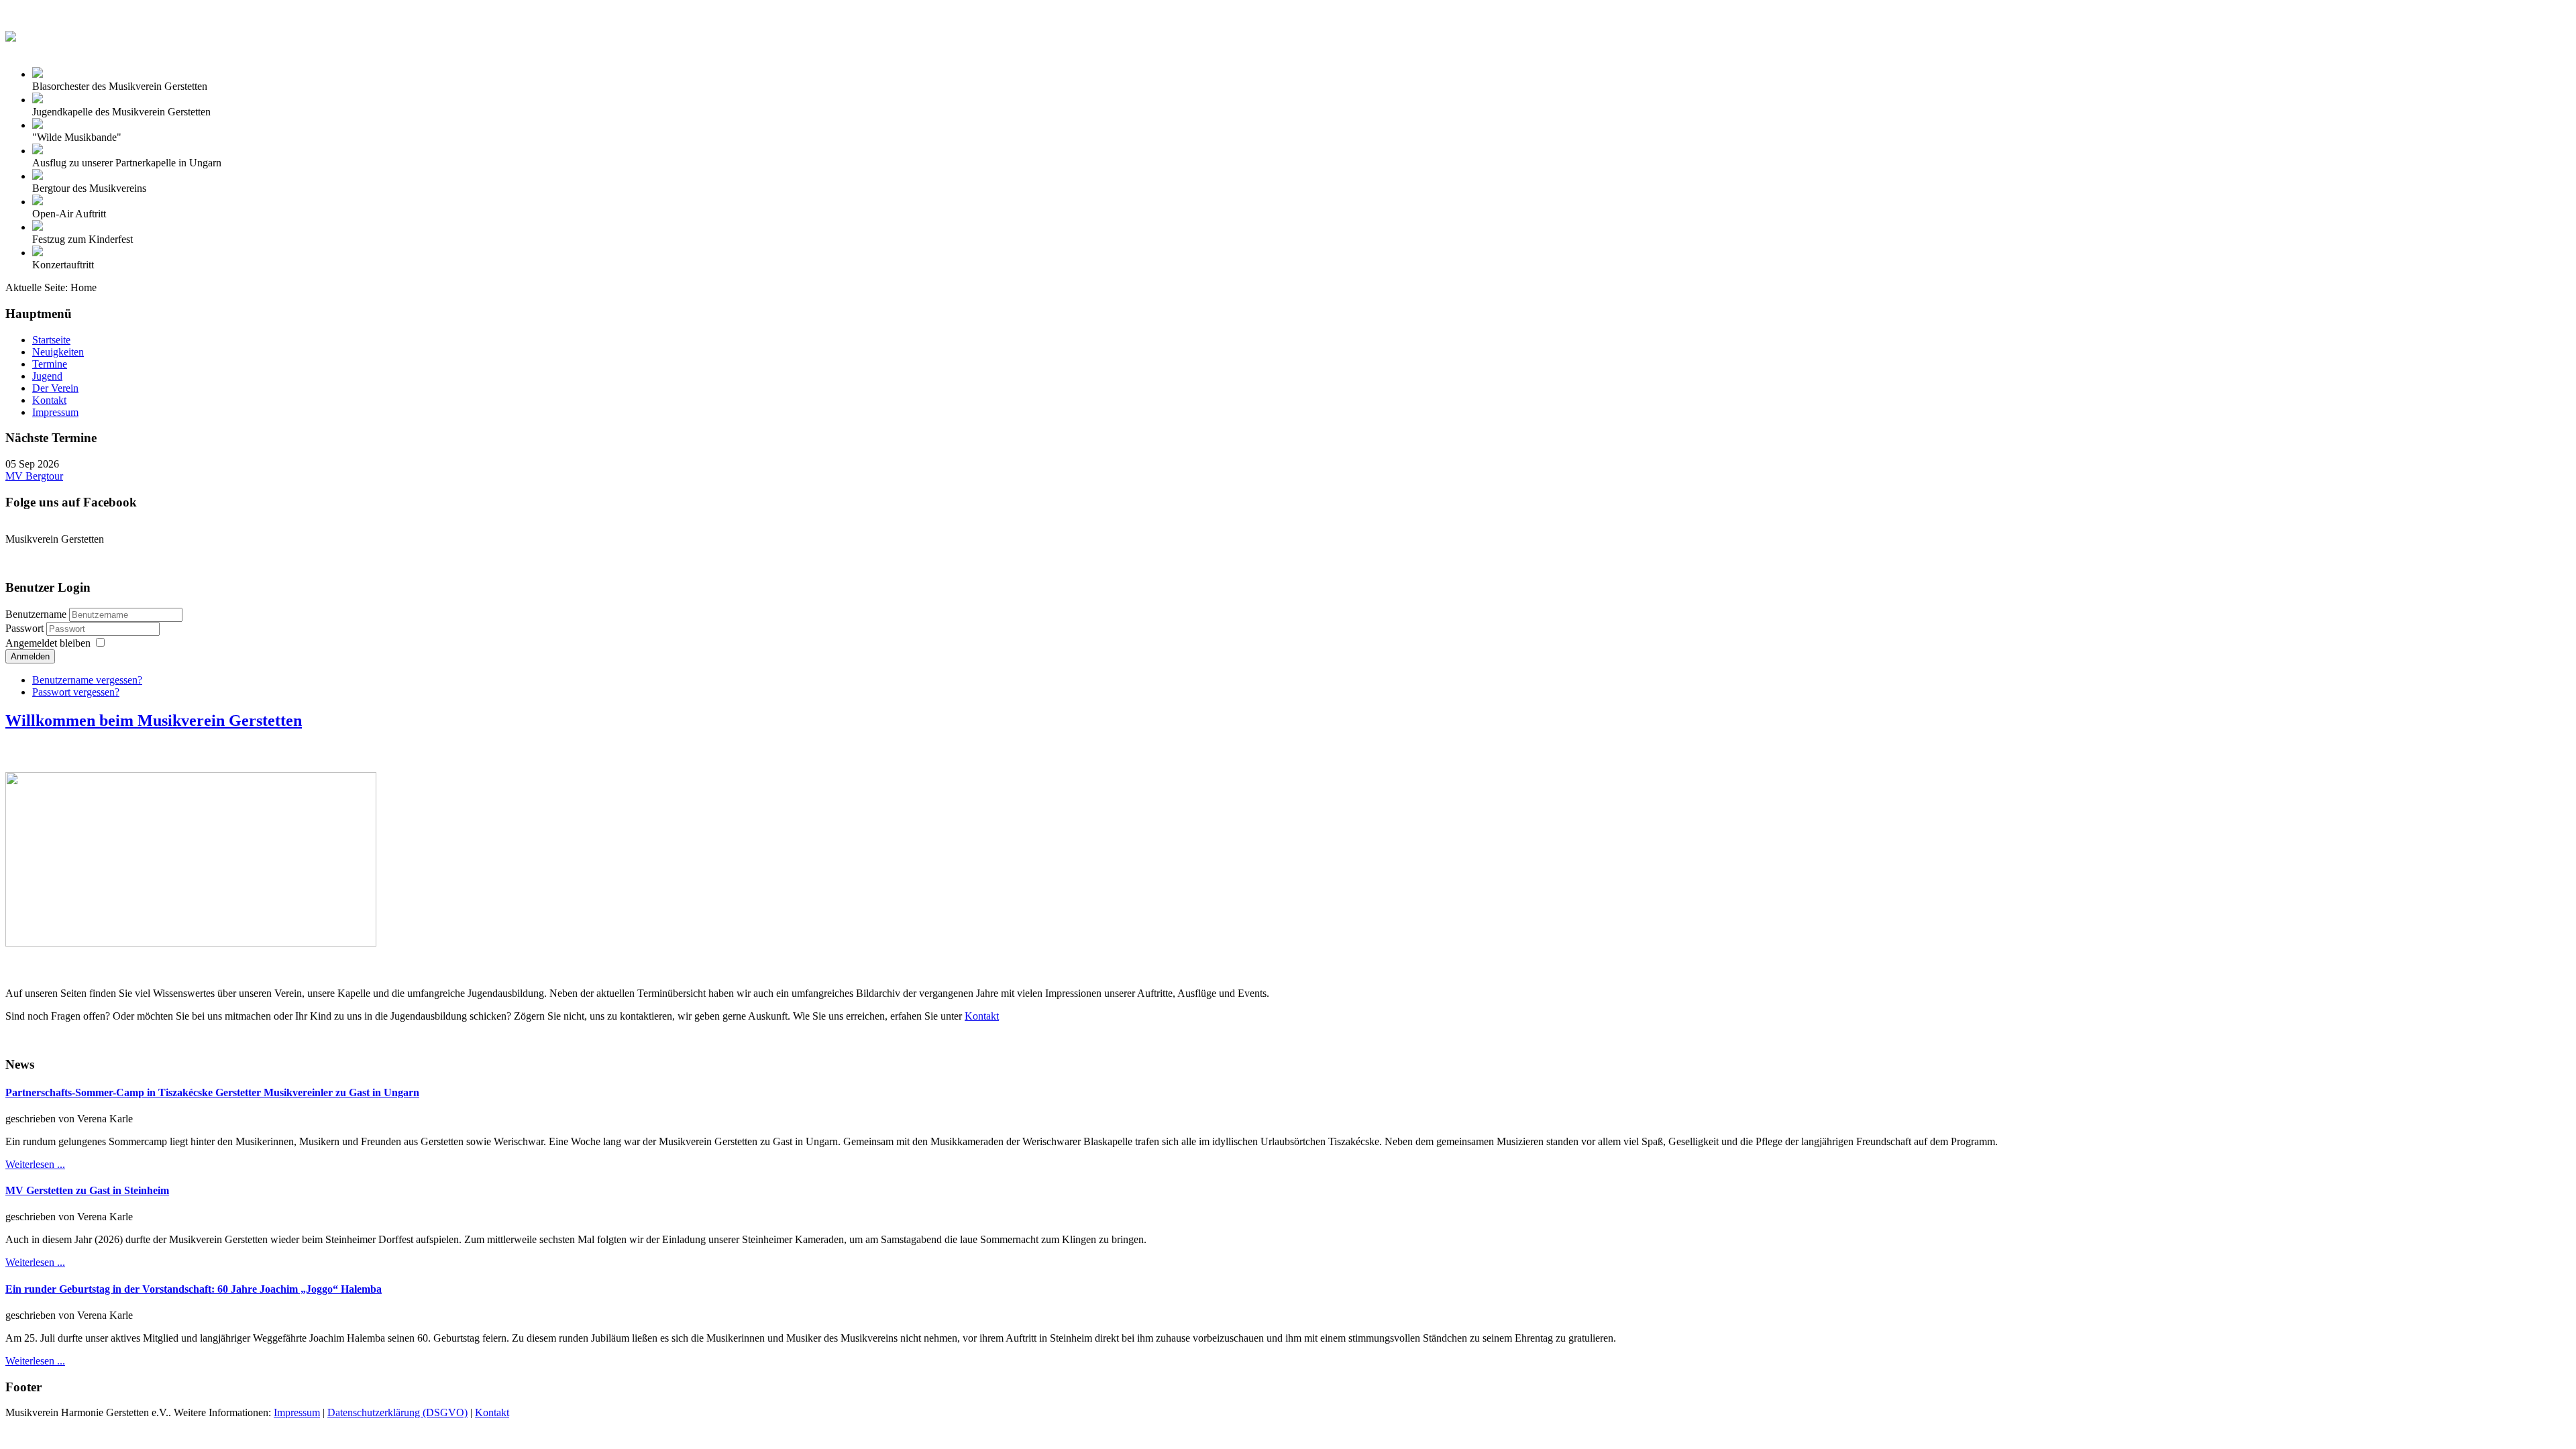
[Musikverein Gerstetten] (11, 33)
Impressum (55, 412)
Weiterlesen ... (35, 1164)
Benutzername (36, 614)
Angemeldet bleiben (48, 643)
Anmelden (30, 656)
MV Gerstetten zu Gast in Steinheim (87, 1190)
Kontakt (49, 400)
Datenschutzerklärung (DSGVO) (397, 1412)
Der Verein (55, 388)
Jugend (47, 376)
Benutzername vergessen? (87, 680)
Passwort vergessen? (76, 692)
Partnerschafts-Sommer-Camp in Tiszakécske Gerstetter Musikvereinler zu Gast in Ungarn (212, 1092)
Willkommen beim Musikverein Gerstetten (154, 720)
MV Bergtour (34, 476)
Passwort (26, 628)
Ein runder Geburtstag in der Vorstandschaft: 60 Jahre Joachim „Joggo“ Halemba (194, 1289)
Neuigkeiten (58, 352)
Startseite (51, 340)
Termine (50, 364)
